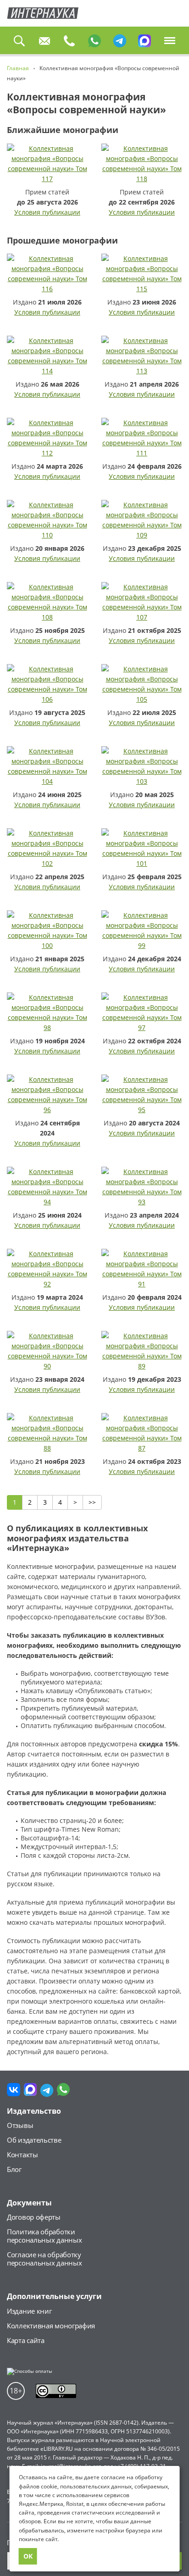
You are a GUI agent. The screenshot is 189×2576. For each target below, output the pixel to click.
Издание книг (29, 2311)
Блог (14, 2169)
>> (92, 1502)
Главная (43, 13)
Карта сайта (26, 2340)
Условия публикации (47, 212)
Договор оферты (34, 2217)
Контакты (22, 2155)
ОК (28, 2556)
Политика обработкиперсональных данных (44, 2236)
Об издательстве (34, 2140)
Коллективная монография (51, 2326)
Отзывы (20, 2125)
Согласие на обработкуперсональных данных (44, 2259)
